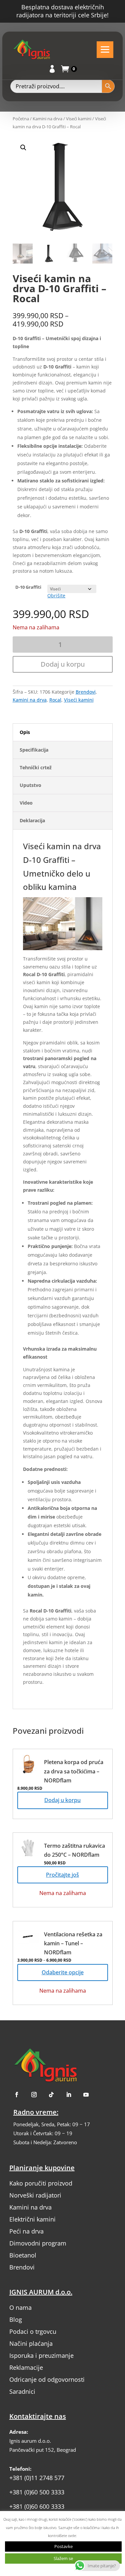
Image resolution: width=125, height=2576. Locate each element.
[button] (67, 225)
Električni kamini (32, 2219)
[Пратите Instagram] (34, 2095)
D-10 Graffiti (28, 587)
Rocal (55, 700)
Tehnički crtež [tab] (36, 767)
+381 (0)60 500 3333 (37, 2492)
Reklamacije (26, 2367)
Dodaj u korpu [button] (62, 1800)
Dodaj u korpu (63, 664)
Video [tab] (26, 803)
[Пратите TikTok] (51, 2095)
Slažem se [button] (63, 2558)
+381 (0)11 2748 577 (37, 2478)
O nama (20, 2307)
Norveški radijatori (35, 2195)
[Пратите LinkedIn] (69, 2095)
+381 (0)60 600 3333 (37, 2506)
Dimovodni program (38, 2243)
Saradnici (22, 2391)
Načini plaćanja (31, 2343)
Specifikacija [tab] (34, 750)
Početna (21, 119)
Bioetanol (23, 2255)
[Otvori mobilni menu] (105, 50)
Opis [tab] (25, 732)
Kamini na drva (47, 119)
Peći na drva (26, 2231)
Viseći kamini (79, 119)
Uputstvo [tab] (30, 785)
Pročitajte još (62, 1875)
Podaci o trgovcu (33, 2331)
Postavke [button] (63, 2546)
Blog (16, 2319)
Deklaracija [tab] (32, 820)
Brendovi (86, 692)
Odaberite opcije (63, 1972)
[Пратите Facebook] (17, 2095)
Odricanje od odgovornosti (47, 2379)
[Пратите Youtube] (86, 2095)
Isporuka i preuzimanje (41, 2355)
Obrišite (56, 596)
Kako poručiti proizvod (41, 2183)
